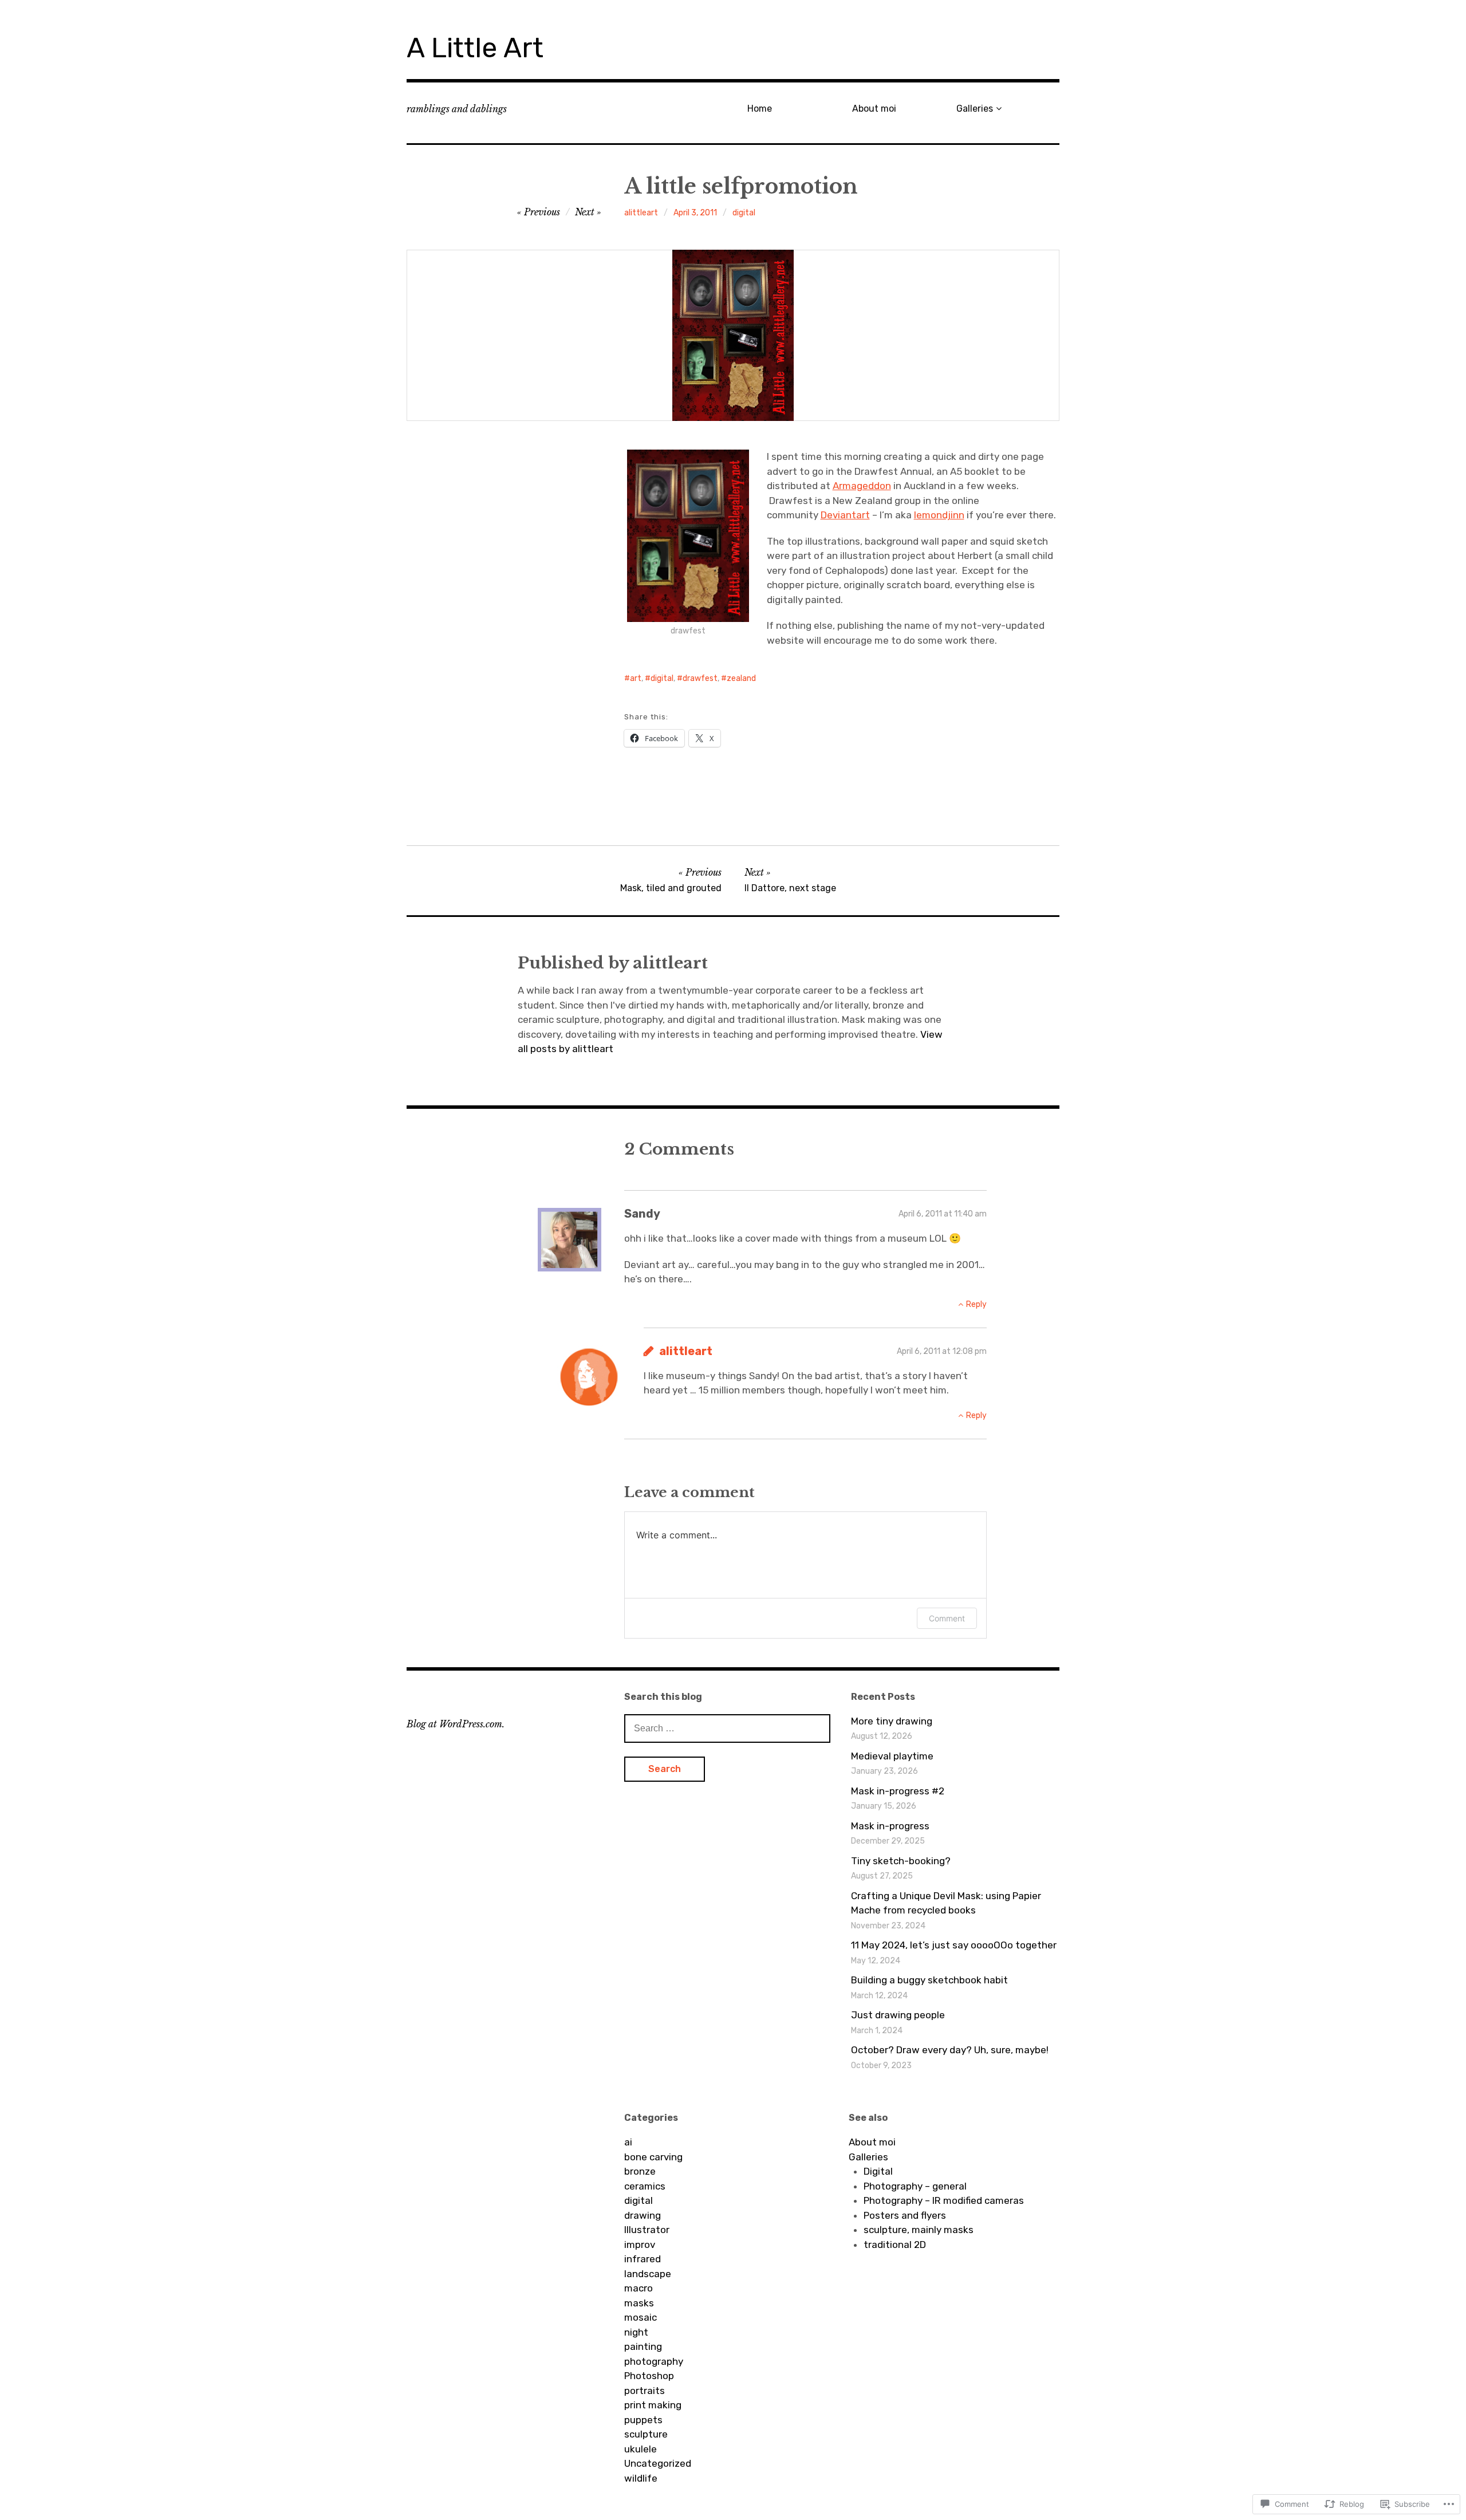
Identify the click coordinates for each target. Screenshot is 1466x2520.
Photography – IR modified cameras (944, 2200)
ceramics (645, 2186)
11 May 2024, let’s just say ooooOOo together (954, 1945)
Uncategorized (658, 2463)
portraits (645, 2391)
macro (639, 2288)
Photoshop (649, 2376)
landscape (648, 2274)
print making (653, 2405)
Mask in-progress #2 (898, 1791)
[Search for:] (727, 1728)
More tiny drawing (892, 1721)
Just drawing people (898, 2015)
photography (654, 2361)
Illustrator (647, 2230)
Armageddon (862, 486)
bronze (640, 2171)
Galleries (975, 109)
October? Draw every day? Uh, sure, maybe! (950, 2050)
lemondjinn (939, 515)
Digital (878, 2171)
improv (640, 2245)
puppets (643, 2420)
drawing (643, 2215)
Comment (947, 1618)
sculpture (646, 2434)
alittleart (641, 213)
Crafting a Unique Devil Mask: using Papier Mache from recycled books (946, 1903)
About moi (874, 109)
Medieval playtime (892, 1756)
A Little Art (475, 48)
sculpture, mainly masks (919, 2230)
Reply (976, 1304)
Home (760, 109)
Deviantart (845, 515)
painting (643, 2346)
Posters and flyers (905, 2215)
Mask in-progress (890, 1826)
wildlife (641, 2478)
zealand (741, 678)
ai (628, 2142)
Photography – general (915, 2186)
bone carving (653, 2157)
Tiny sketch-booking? (901, 1861)
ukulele (641, 2449)
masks (639, 2303)
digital (744, 213)
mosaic (641, 2317)
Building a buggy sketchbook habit (929, 1980)
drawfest (700, 678)
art (636, 678)
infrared (643, 2259)
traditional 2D (895, 2245)
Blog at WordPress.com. (456, 1724)
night (636, 2332)
